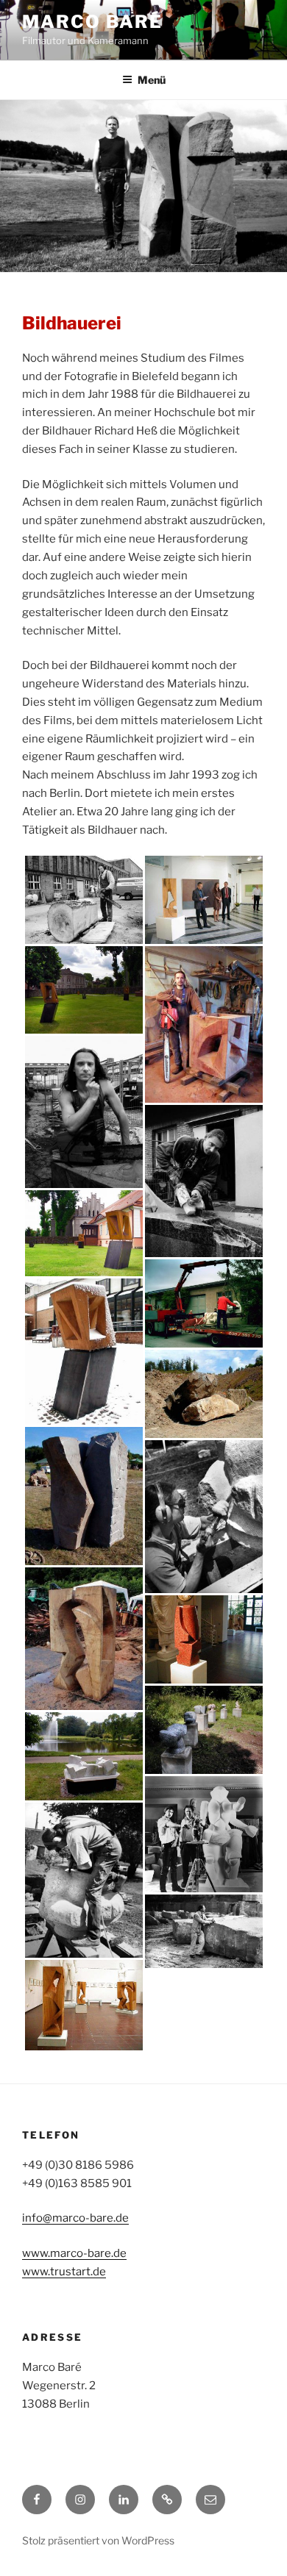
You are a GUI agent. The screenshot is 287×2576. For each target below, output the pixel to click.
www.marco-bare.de (74, 2253)
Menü (152, 80)
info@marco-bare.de (75, 2218)
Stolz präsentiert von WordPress (98, 2540)
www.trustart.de (64, 2272)
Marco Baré (92, 22)
